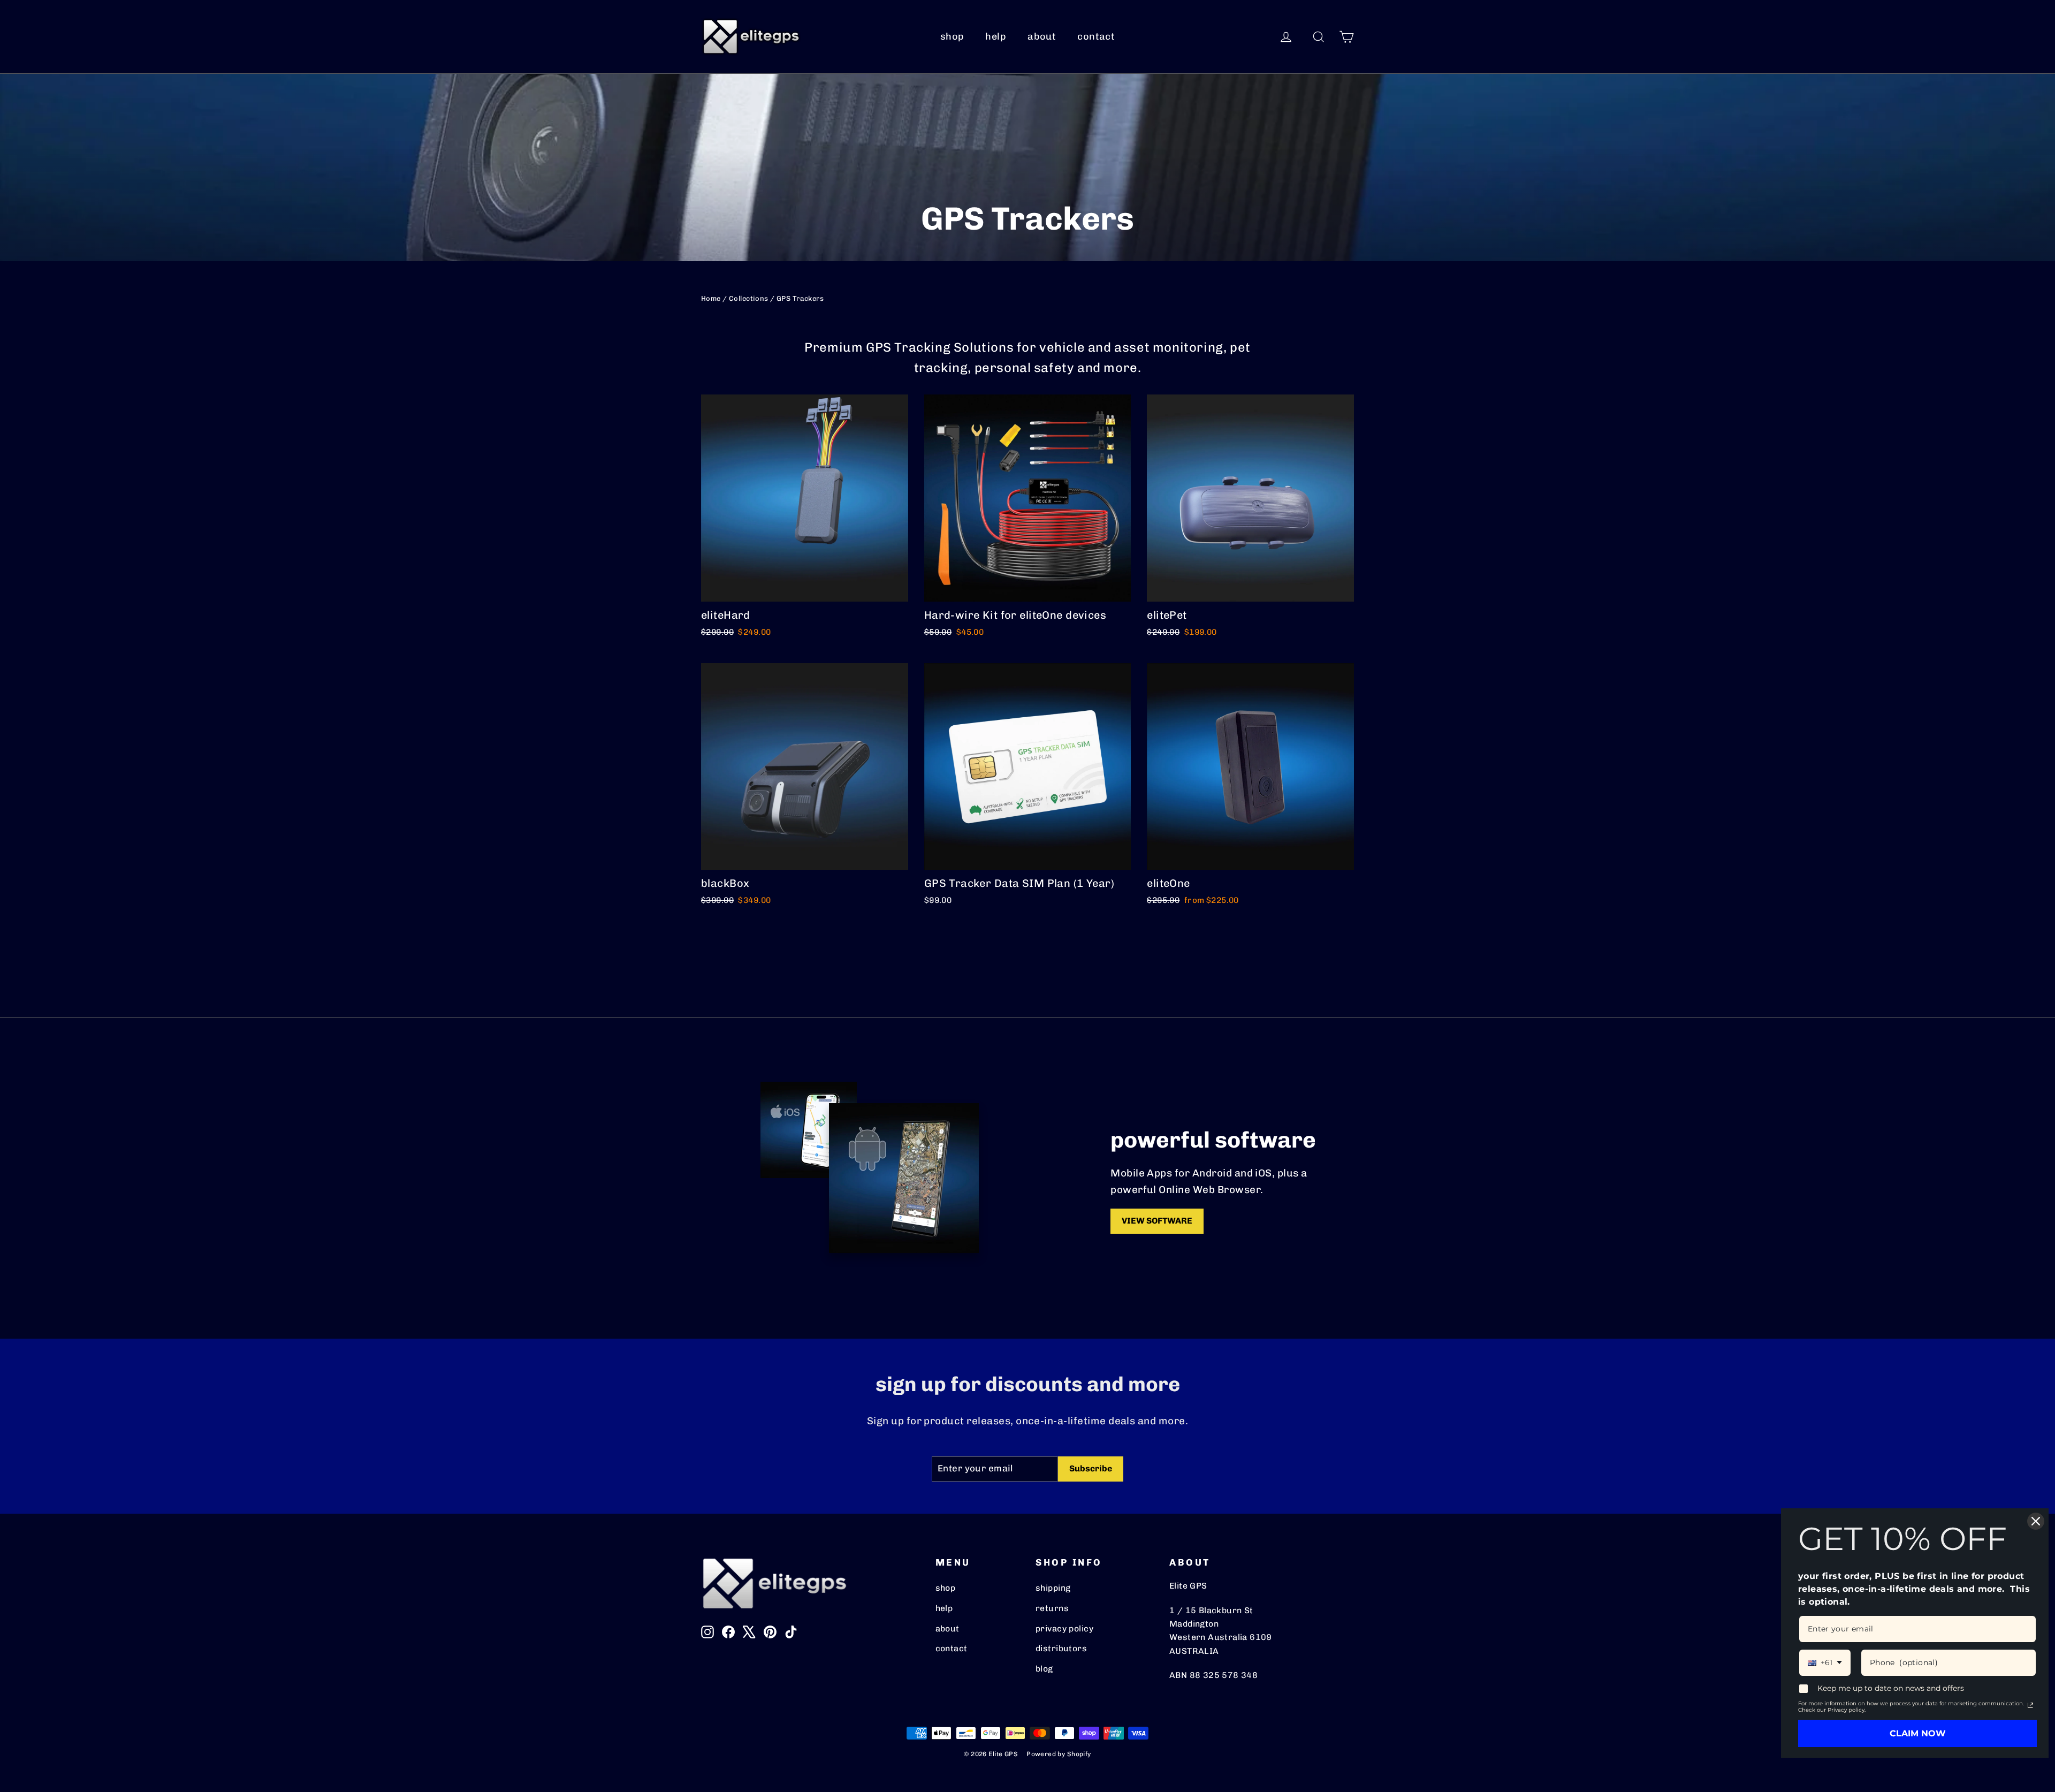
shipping (1053, 1588)
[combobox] (1825, 1663)
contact (1096, 36)
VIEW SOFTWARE (1157, 1221)
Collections (749, 298)
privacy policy (1064, 1628)
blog (1044, 1669)
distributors (1061, 1648)
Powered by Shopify (1059, 1754)
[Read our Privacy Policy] (2030, 1705)
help (996, 36)
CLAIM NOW (1918, 1733)
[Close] (2036, 1521)
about (1042, 36)
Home (711, 298)
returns (1052, 1608)
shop (952, 36)
